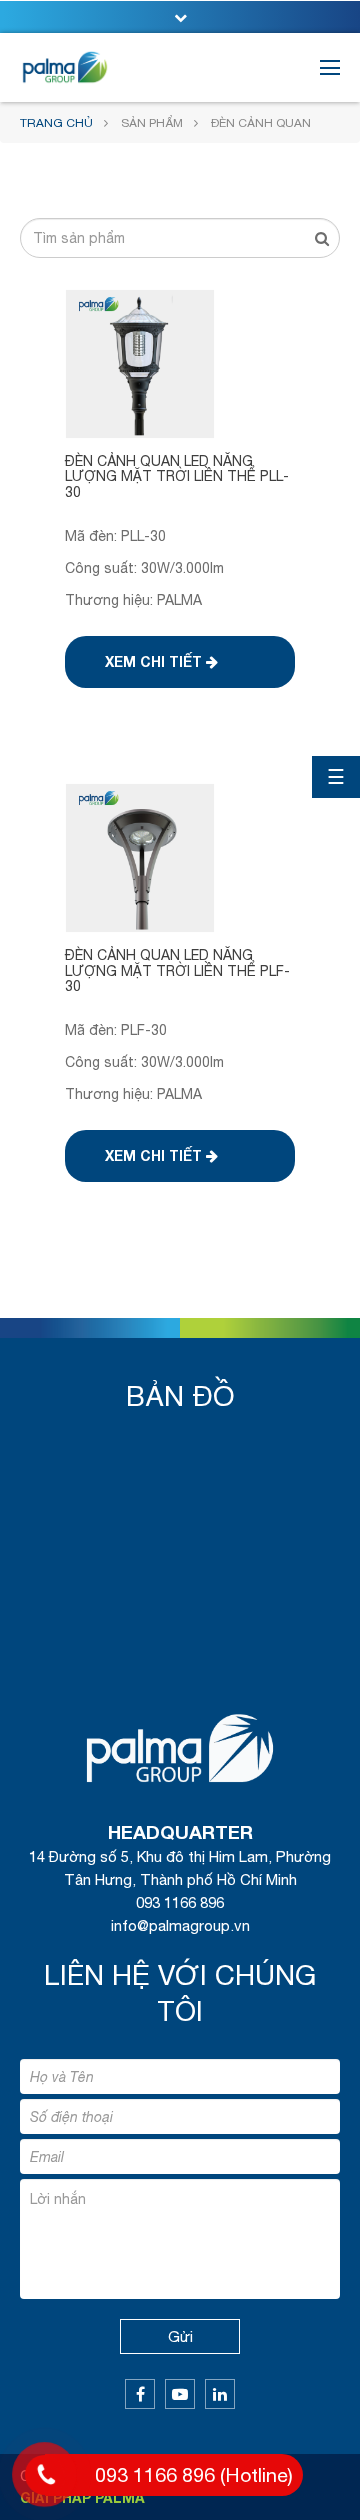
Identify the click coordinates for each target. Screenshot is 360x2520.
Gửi (180, 2336)
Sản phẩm (152, 123)
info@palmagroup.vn (180, 1925)
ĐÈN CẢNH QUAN (261, 123)
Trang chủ (56, 123)
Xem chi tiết (155, 661)
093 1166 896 (180, 1902)
